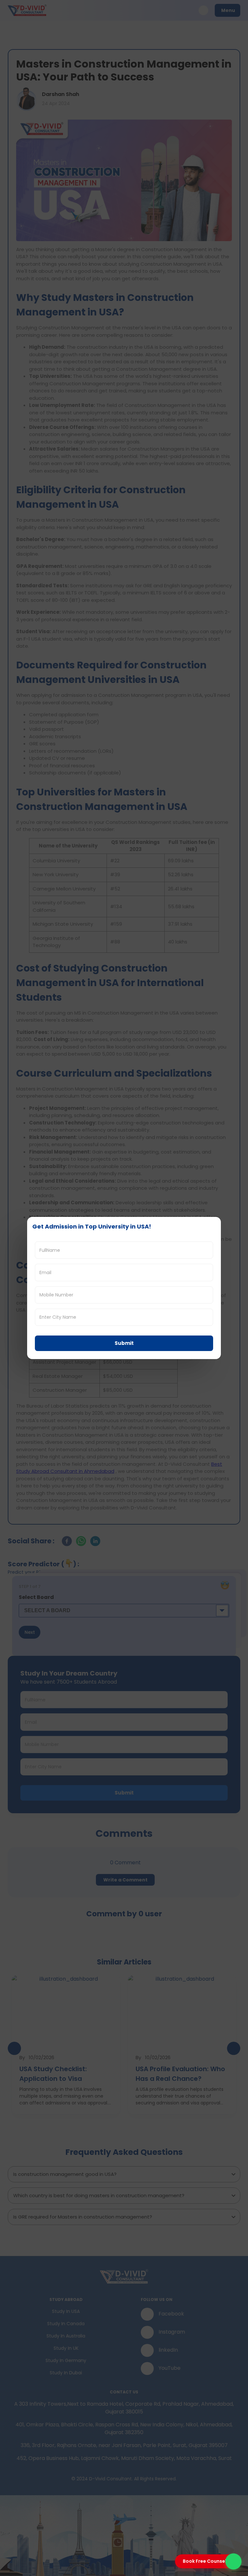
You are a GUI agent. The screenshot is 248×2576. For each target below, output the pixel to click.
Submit (124, 1343)
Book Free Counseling (208, 2561)
